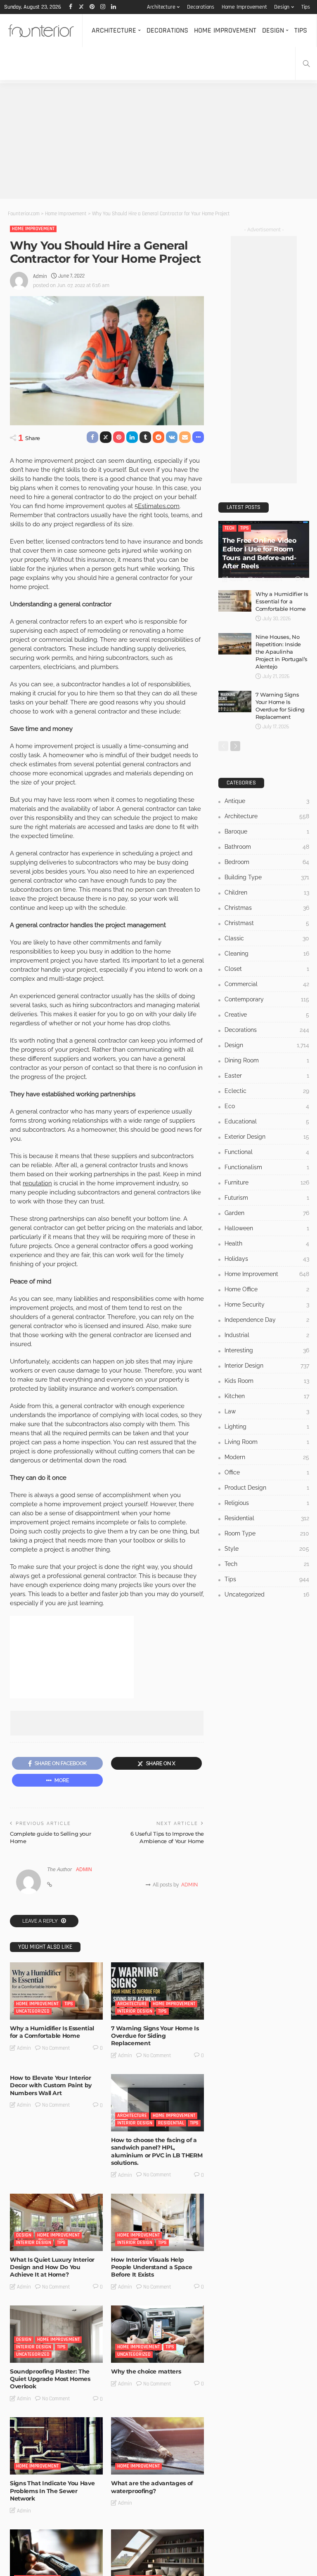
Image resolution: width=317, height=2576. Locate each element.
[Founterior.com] (41, 31)
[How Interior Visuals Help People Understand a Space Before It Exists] (157, 2222)
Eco (267, 1106)
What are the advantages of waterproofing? (152, 2487)
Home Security (267, 1304)
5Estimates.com (157, 506)
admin (40, 276)
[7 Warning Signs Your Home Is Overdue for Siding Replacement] (157, 1991)
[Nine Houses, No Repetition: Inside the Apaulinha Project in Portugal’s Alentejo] (235, 644)
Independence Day (267, 1320)
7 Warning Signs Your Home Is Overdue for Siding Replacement (155, 2036)
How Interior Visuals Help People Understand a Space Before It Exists (151, 2267)
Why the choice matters (146, 2371)
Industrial (267, 1335)
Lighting (267, 1427)
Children (267, 892)
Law (267, 1411)
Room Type (267, 1533)
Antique (267, 801)
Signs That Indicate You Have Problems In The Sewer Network (52, 2491)
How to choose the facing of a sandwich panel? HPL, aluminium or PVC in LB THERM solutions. (157, 2151)
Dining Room (267, 1060)
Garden (267, 1213)
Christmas (267, 908)
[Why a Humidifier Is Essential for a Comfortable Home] (56, 1991)
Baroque (267, 831)
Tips (306, 7)
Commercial (267, 984)
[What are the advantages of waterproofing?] (157, 2446)
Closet (267, 969)
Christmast (267, 923)
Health (267, 1243)
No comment (56, 2048)
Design (282, 7)
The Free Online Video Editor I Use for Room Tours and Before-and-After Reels (259, 553)
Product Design (267, 1488)
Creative (267, 1015)
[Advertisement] (158, 141)
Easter (267, 1076)
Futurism (267, 1198)
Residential (171, 2123)
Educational (267, 1121)
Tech (229, 528)
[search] (306, 64)
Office (267, 1472)
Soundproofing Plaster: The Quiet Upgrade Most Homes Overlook (50, 2379)
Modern (267, 1457)
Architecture (161, 7)
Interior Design (135, 2011)
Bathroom (267, 847)
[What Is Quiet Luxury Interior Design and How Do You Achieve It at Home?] (56, 2222)
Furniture (267, 1182)
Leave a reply (41, 1921)
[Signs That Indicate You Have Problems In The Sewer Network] (56, 2446)
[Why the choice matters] (157, 2334)
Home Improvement (244, 7)
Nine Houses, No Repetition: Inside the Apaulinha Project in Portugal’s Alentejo (282, 652)
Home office (267, 1289)
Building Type (267, 877)
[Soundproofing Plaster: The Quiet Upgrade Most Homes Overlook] (56, 2334)
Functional (267, 1152)
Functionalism (267, 1167)
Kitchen (267, 1396)
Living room (267, 1442)
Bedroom (267, 862)
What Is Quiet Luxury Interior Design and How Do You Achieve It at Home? (52, 2267)
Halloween (267, 1228)
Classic (267, 938)
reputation (37, 1183)
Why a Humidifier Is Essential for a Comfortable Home (52, 2032)
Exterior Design (267, 1137)
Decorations (201, 7)
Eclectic (267, 1091)
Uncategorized (33, 2011)
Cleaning (267, 954)
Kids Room (267, 1381)
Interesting (267, 1350)
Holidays (267, 1259)
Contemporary (267, 999)
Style (267, 1549)
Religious (267, 1503)
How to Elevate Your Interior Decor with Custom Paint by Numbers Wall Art (51, 2085)
